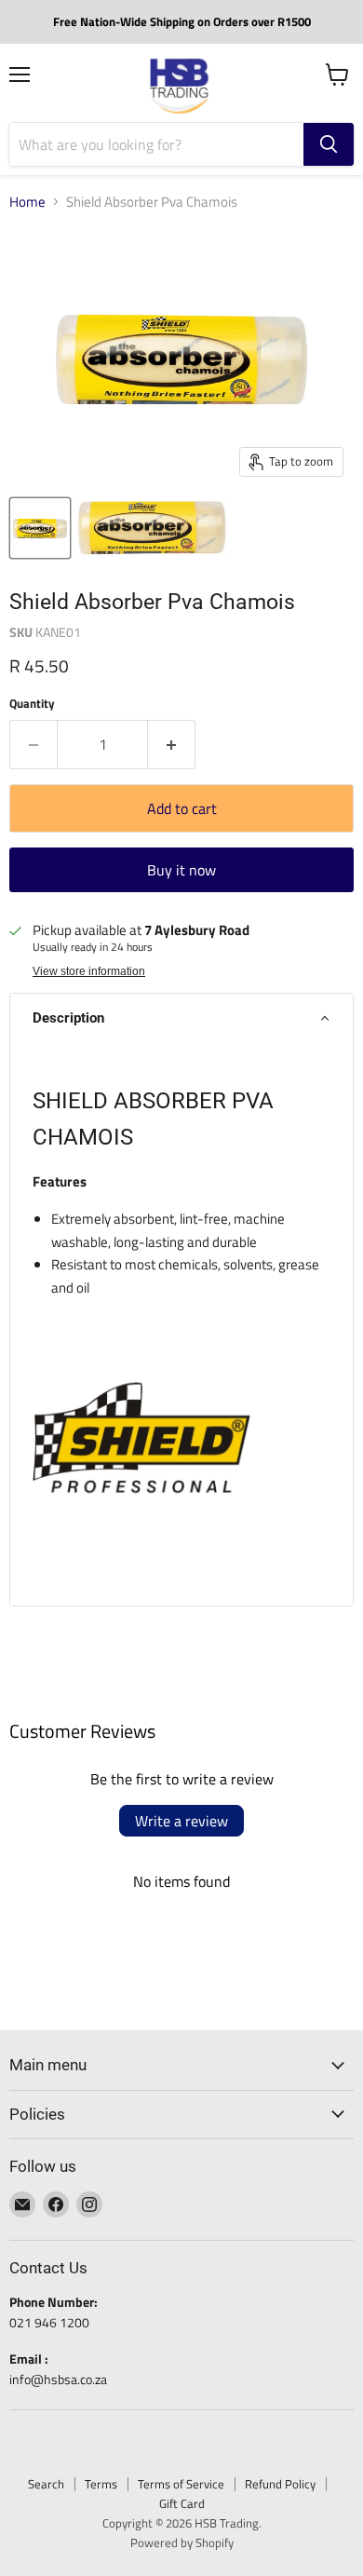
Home (27, 202)
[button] (181, 1018)
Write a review (181, 1821)
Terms (101, 2484)
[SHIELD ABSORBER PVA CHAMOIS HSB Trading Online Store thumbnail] (40, 528)
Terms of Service (181, 2484)
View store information (89, 971)
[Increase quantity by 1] (172, 744)
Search (46, 2484)
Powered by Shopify (182, 2542)
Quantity (32, 704)
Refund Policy (280, 2484)
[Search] (329, 144)
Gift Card (182, 2503)
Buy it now (181, 870)
